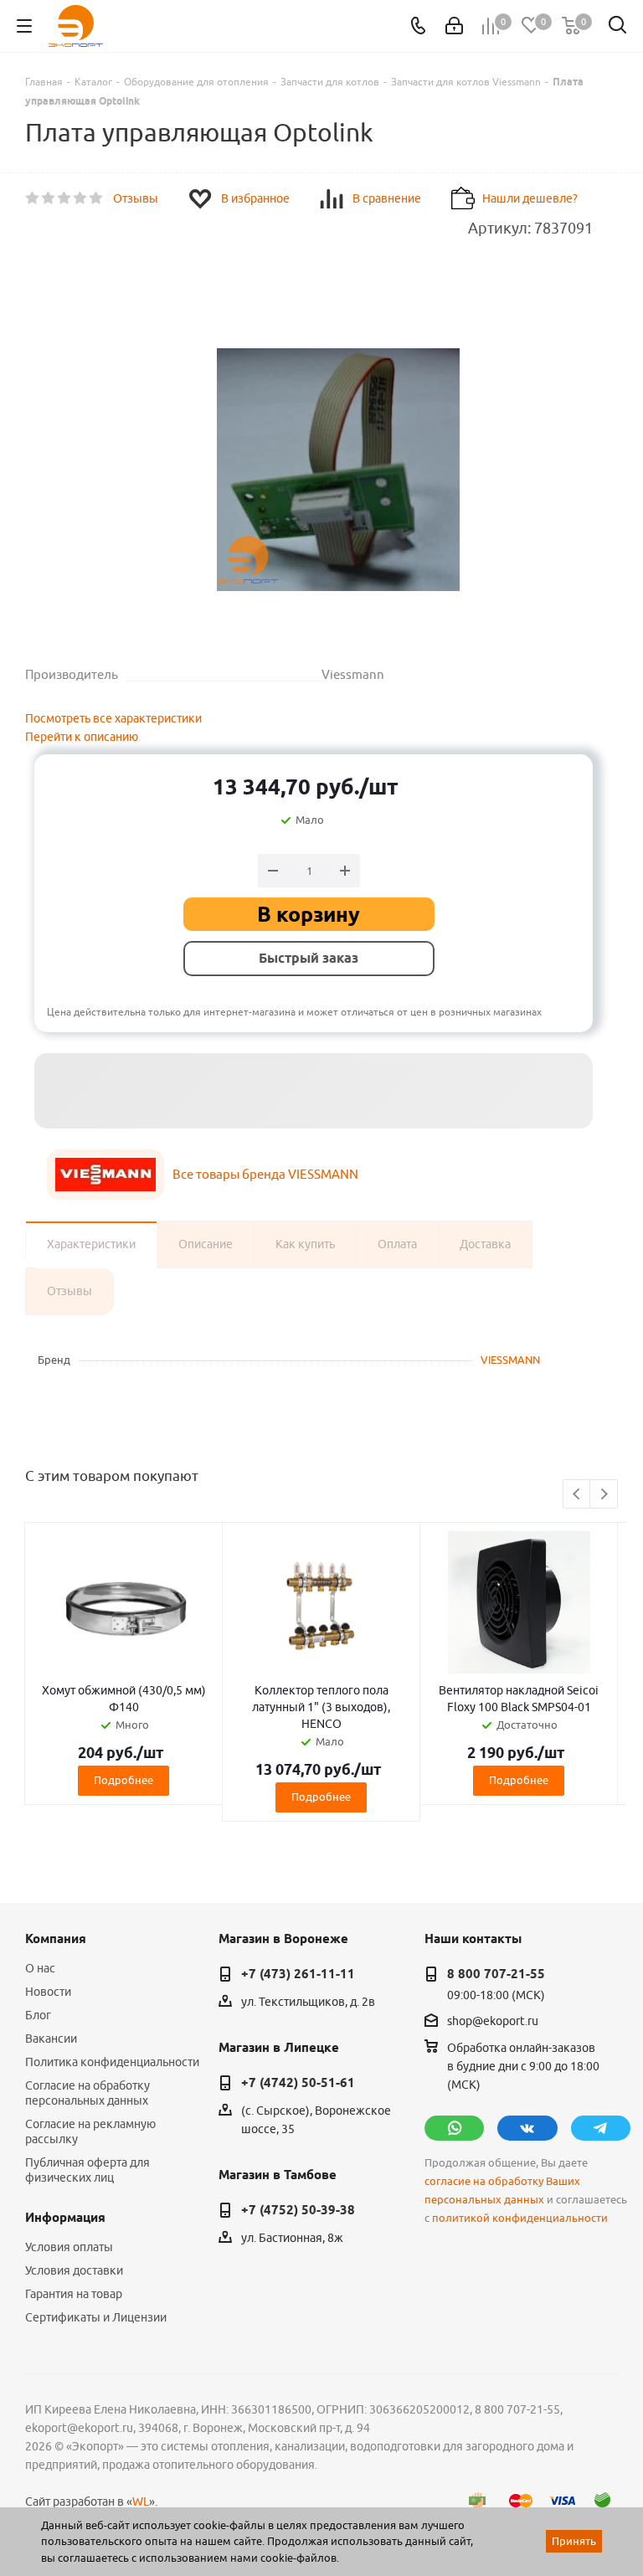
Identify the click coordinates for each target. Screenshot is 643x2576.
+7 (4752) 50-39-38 (298, 2210)
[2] (49, 198)
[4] (81, 198)
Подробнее (123, 1780)
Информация (65, 2218)
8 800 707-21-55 (496, 1974)
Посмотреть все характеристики (113, 718)
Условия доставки (74, 2270)
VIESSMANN (510, 1360)
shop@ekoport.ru (493, 2021)
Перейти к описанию (82, 737)
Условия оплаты (69, 2247)
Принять (574, 2541)
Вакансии (51, 2039)
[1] (33, 198)
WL (141, 2501)
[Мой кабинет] (454, 26)
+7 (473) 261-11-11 (298, 1974)
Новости (48, 1992)
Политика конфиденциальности (112, 2062)
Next (604, 1495)
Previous (577, 1495)
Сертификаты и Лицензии (96, 2317)
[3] (65, 198)
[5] (97, 198)
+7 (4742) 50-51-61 (298, 2083)
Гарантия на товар (74, 2294)
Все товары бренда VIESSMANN (265, 1174)
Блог (38, 2015)
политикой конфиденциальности (520, 2218)
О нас (40, 1968)
